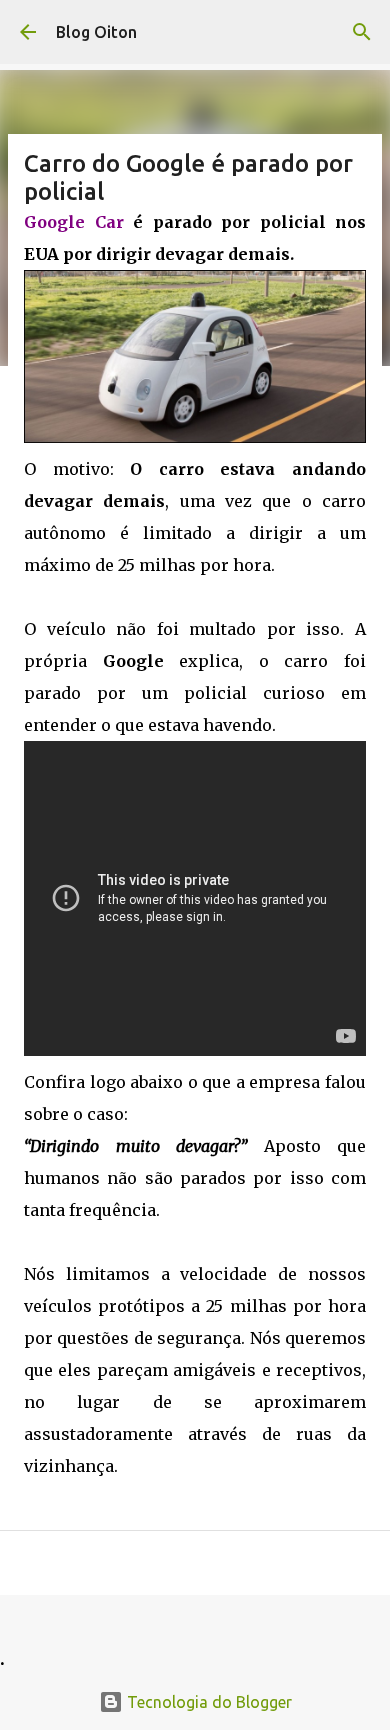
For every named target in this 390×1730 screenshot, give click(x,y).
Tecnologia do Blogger (207, 1702)
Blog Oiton (96, 32)
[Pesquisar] (362, 32)
